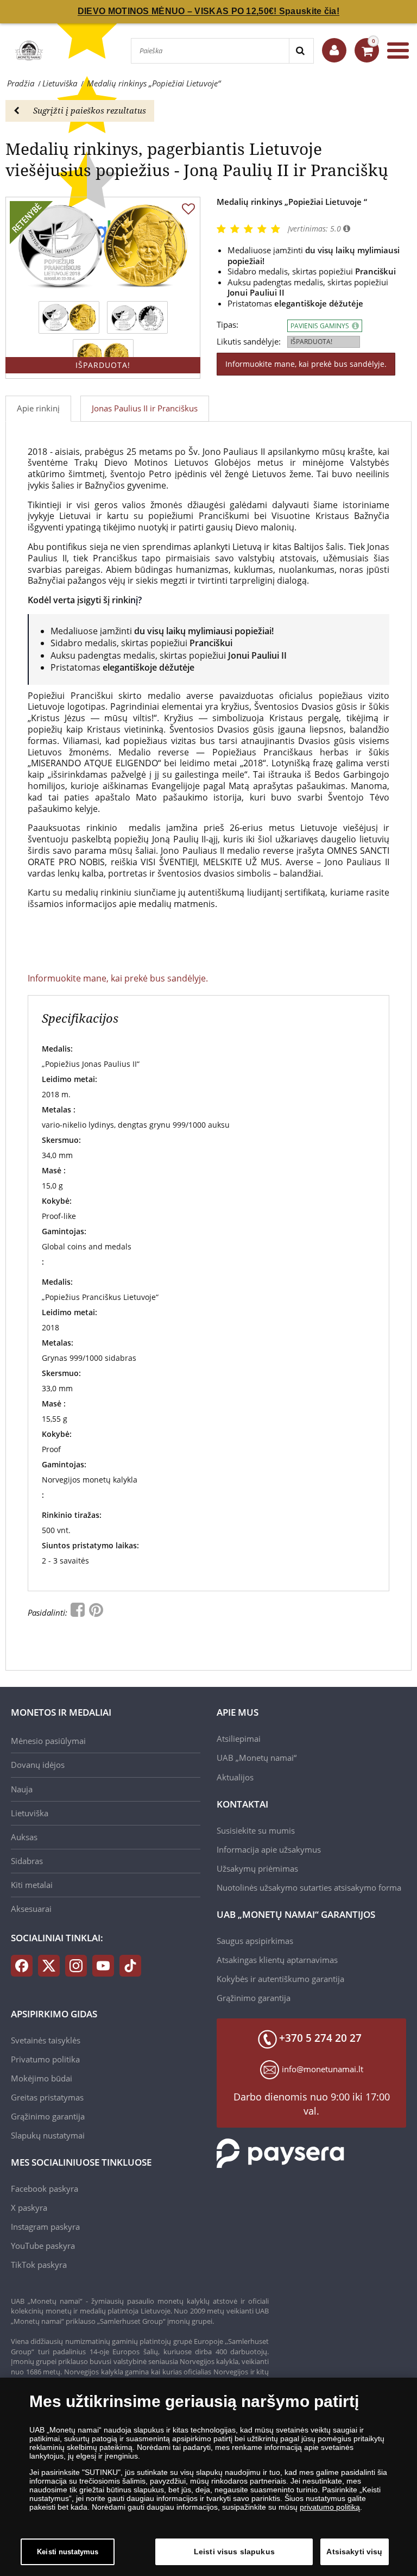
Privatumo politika (45, 2059)
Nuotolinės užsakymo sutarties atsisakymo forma (309, 1887)
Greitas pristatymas (47, 2097)
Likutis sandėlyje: (249, 342)
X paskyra (29, 2208)
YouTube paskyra (43, 2246)
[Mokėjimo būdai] (280, 2152)
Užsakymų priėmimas (257, 1868)
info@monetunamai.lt (323, 2069)
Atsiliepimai (239, 1739)
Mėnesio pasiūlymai (48, 1741)
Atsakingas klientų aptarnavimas (277, 1960)
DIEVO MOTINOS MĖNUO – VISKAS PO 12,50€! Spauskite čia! (208, 11)
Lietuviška (30, 1813)
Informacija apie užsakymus (269, 1849)
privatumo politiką (330, 2507)
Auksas (24, 1837)
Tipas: (228, 325)
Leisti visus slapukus (234, 2552)
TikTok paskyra (39, 2265)
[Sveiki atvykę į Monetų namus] (334, 50)
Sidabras (27, 1861)
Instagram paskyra (45, 2227)
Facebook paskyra (45, 2189)
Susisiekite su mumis (256, 1830)
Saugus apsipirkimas (255, 1941)
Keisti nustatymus (68, 2552)
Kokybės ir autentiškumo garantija (280, 1979)
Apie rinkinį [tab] (38, 408)
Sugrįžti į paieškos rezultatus (90, 110)
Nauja (22, 1789)
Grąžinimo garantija (254, 1998)
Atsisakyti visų (354, 2552)
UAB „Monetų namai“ (257, 1758)
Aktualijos (235, 1777)
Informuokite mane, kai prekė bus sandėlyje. (306, 364)
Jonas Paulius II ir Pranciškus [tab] (145, 408)
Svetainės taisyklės (46, 2040)
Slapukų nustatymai (48, 2135)
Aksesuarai (31, 1909)
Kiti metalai (32, 1885)
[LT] (28, 51)
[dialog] (208, 2477)
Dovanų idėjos (38, 1765)
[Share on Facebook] (79, 1612)
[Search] (301, 51)
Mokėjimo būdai (42, 2078)
